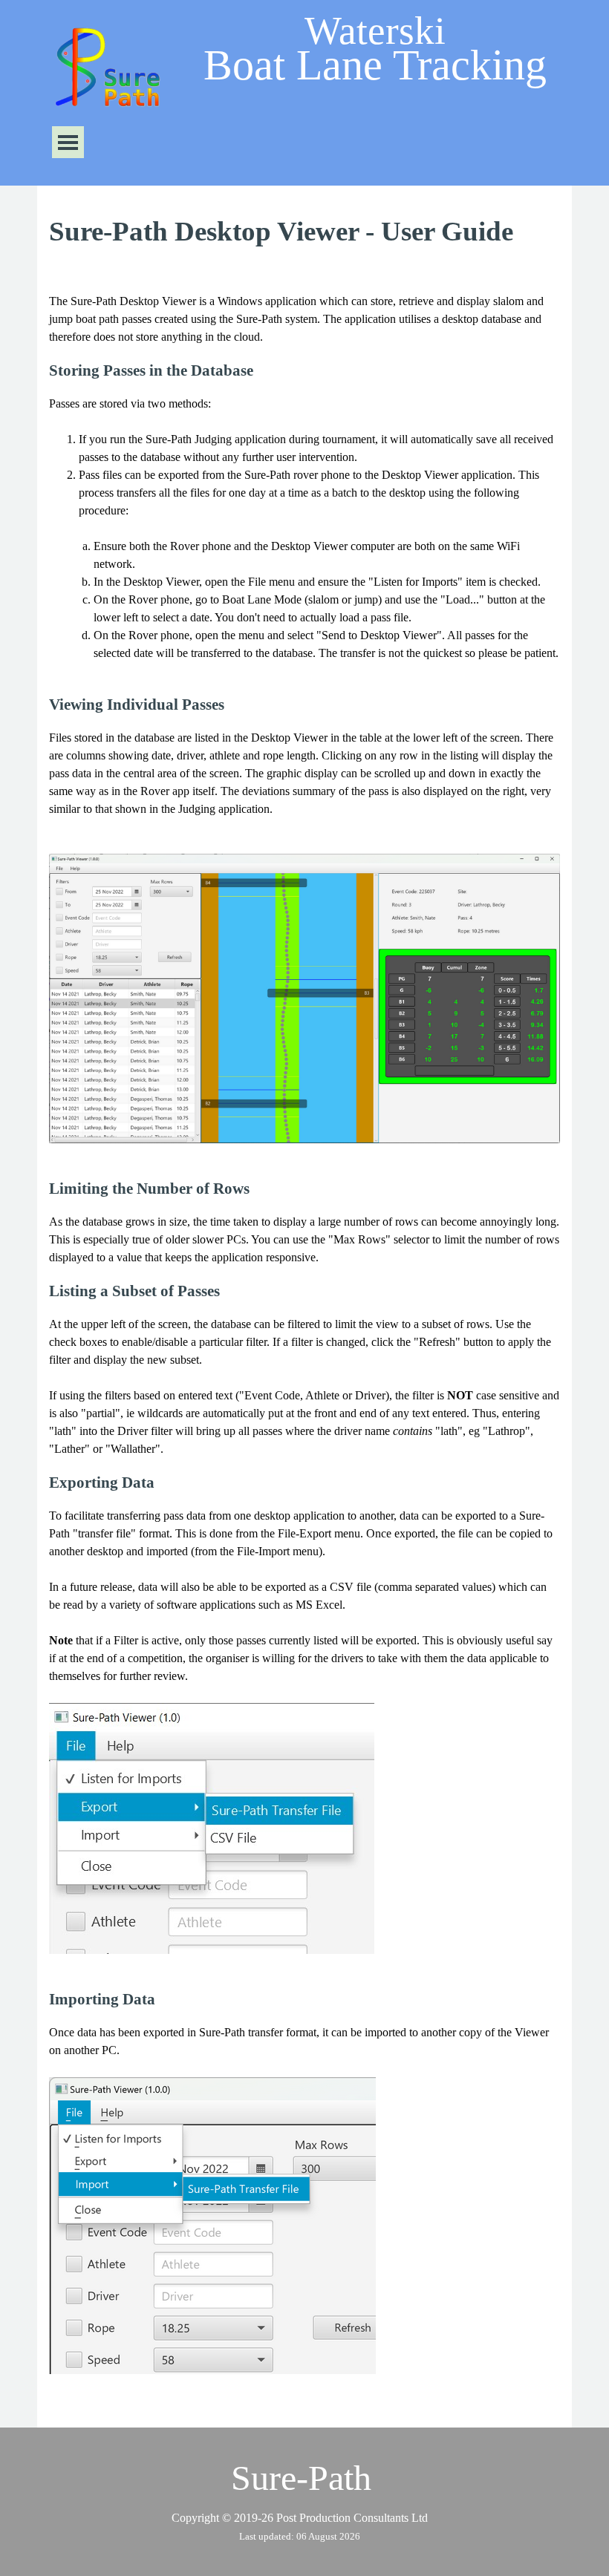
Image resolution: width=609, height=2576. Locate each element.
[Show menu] (68, 142)
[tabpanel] (304, 232)
